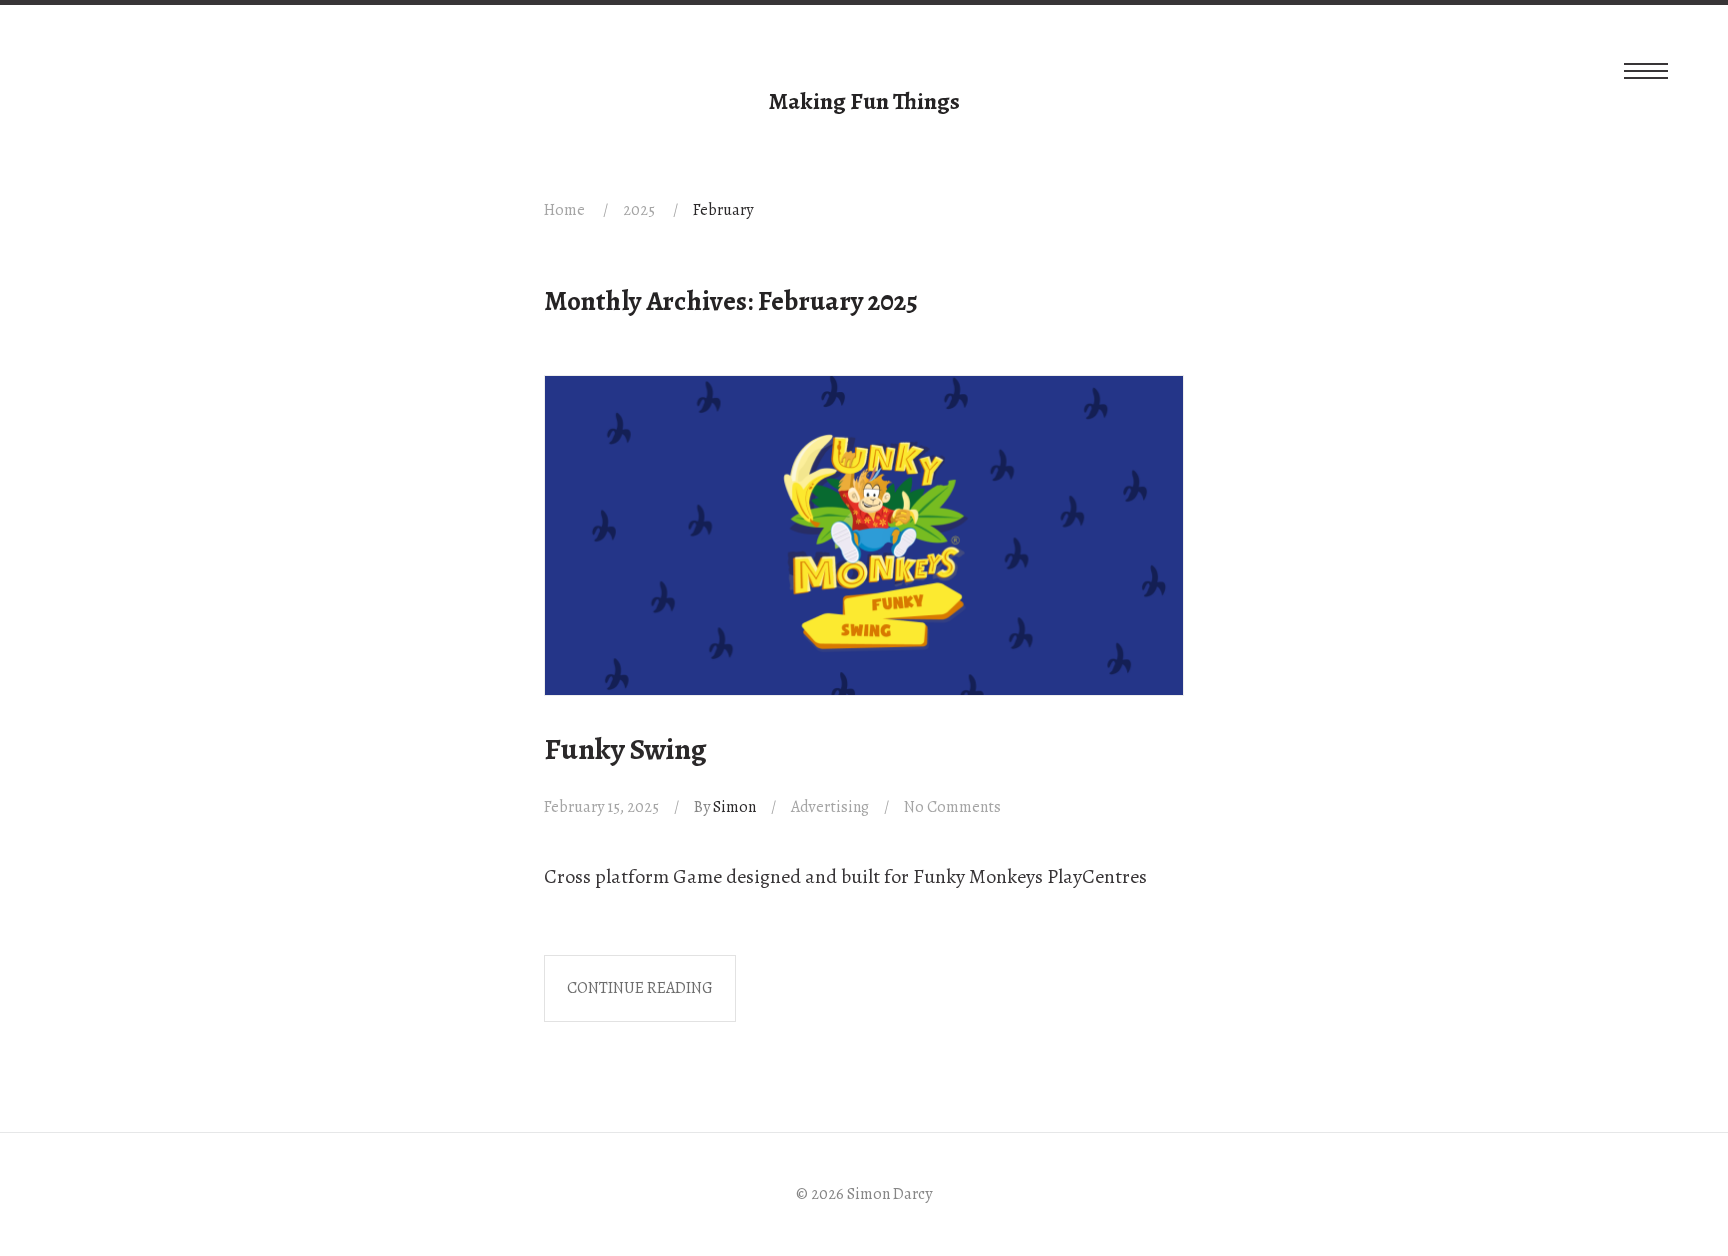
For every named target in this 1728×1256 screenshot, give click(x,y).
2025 (639, 210)
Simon (734, 807)
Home (564, 210)
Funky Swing (625, 749)
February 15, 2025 (601, 807)
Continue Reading (640, 988)
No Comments (952, 807)
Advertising (830, 807)
